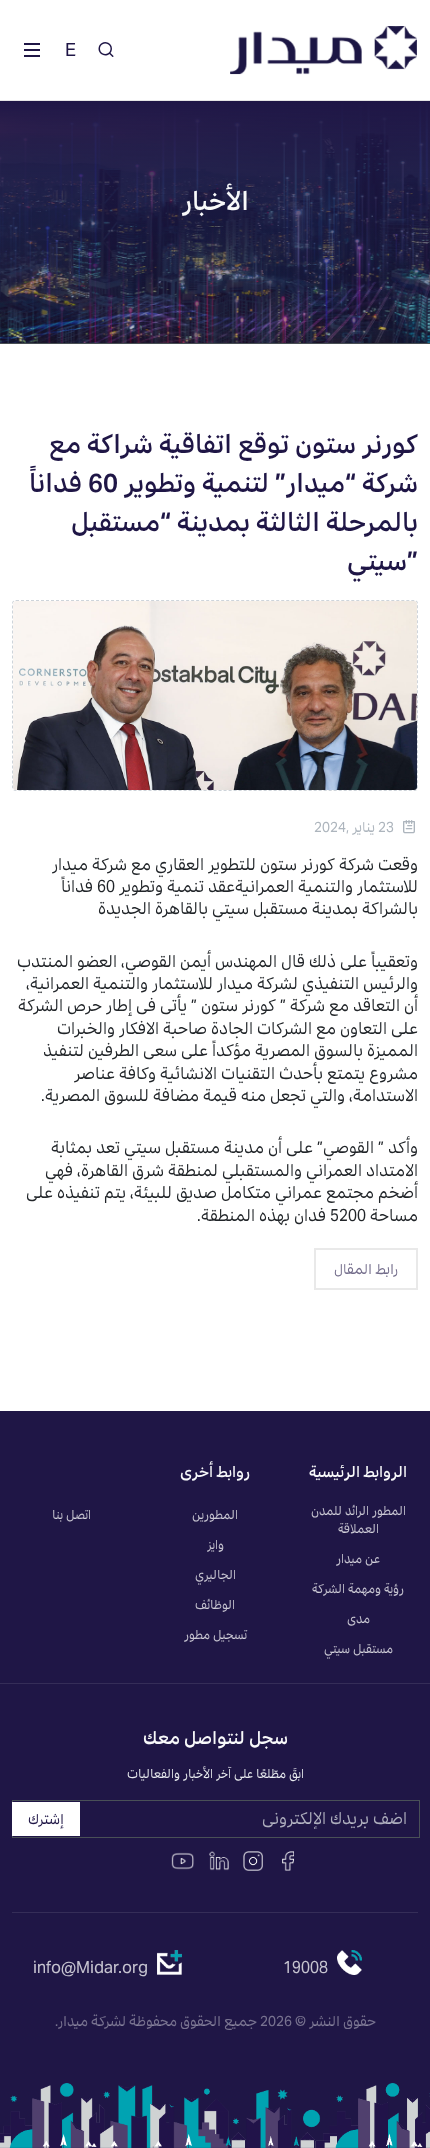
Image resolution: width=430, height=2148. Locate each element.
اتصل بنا (71, 1514)
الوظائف (215, 1604)
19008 (305, 1967)
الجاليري (215, 1574)
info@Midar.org (90, 1967)
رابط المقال (366, 1269)
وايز (215, 1544)
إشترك (46, 1819)
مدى (358, 1618)
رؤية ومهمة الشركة (358, 1588)
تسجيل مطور (215, 1634)
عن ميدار (358, 1558)
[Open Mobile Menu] (32, 50)
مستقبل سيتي (358, 1648)
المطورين (215, 1514)
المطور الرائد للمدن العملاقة (358, 1519)
